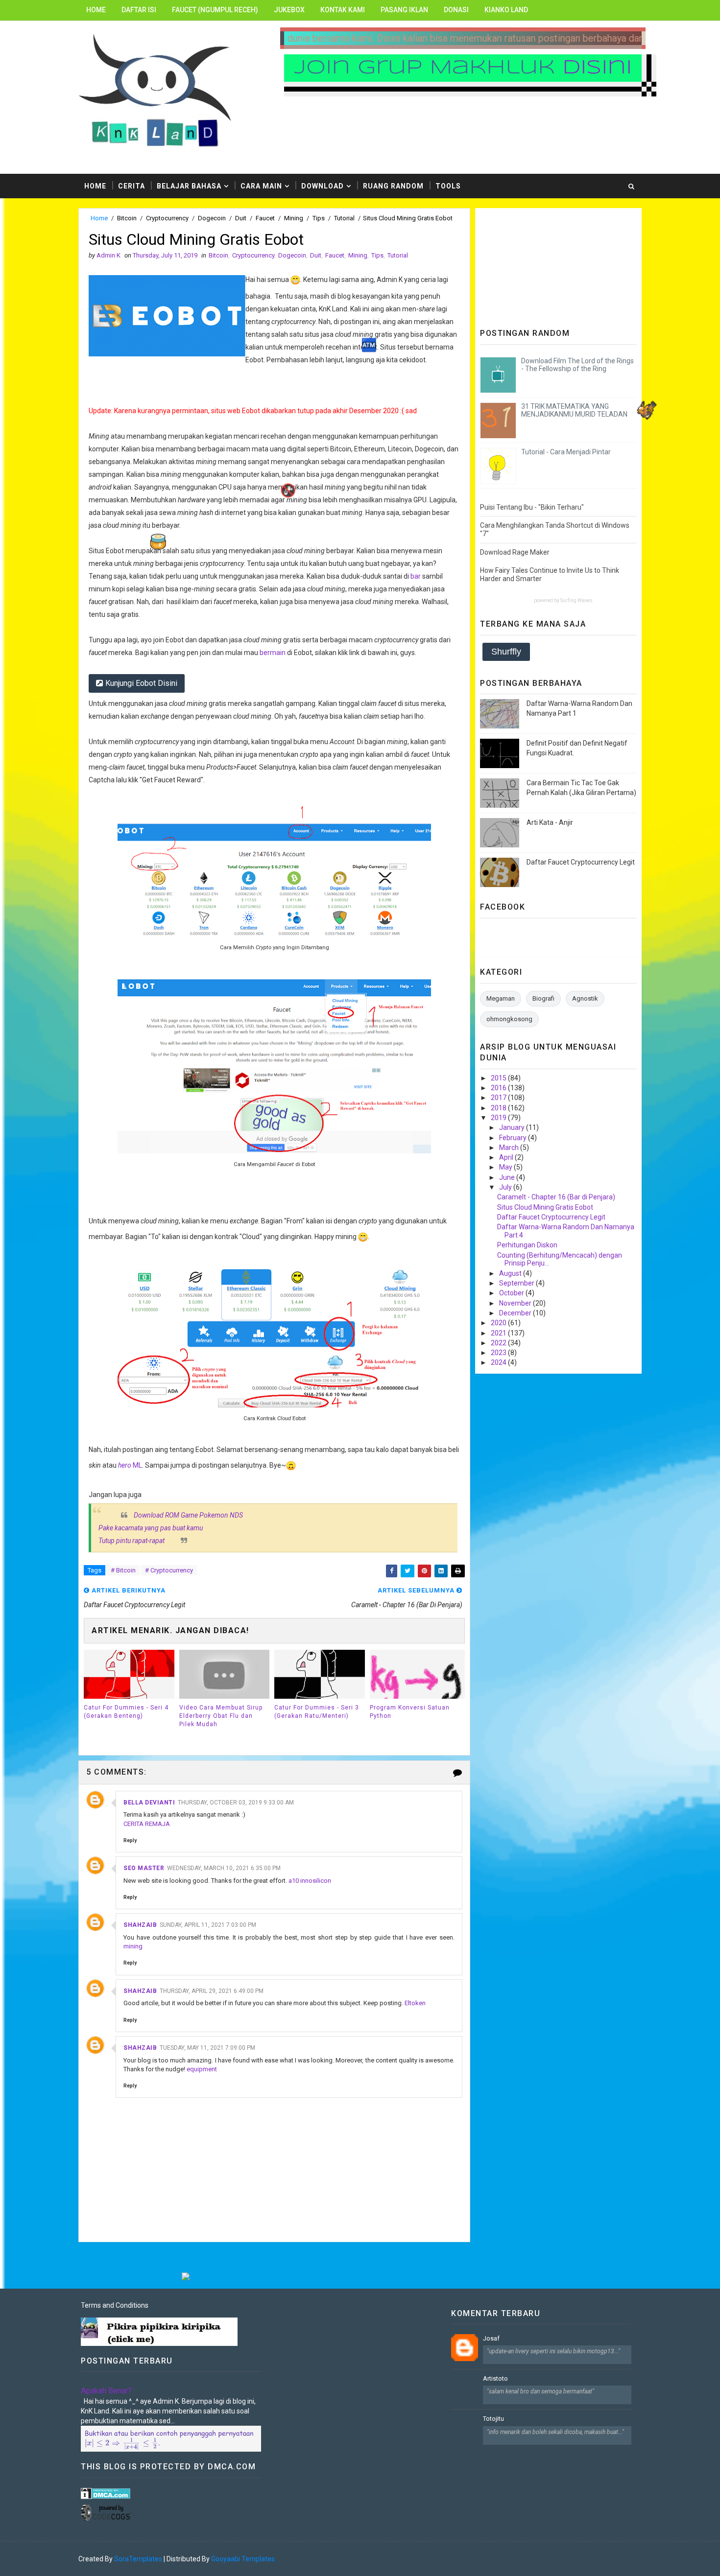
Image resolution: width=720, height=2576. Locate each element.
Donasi (456, 10)
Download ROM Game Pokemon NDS (188, 1515)
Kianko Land (506, 10)
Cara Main (261, 186)
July (506, 1187)
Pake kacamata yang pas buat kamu (151, 1528)
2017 (499, 1098)
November (516, 1303)
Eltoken (415, 2003)
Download (323, 186)
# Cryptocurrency (169, 1570)
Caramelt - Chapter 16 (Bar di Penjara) (556, 1197)
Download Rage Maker (515, 552)
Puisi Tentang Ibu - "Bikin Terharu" (532, 507)
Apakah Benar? (106, 2391)
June (508, 1177)
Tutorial (344, 218)
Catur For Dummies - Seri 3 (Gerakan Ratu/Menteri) (317, 1712)
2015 (499, 1078)
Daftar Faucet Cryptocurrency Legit (581, 862)
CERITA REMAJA (147, 1824)
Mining (294, 218)
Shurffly (506, 652)
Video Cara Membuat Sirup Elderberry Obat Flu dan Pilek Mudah (221, 1716)
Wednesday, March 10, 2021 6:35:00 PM (224, 1868)
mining (133, 1946)
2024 (499, 1362)
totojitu (493, 2419)
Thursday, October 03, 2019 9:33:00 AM (236, 1803)
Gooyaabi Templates (243, 2559)
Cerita (132, 186)
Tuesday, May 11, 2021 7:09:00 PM (207, 2048)
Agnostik (585, 998)
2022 (499, 1343)
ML (130, 1465)
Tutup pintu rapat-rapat (132, 1541)
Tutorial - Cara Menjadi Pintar (566, 452)
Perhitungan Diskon (527, 1245)
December (516, 1313)
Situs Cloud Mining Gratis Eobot (545, 1207)
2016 (499, 1088)
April (507, 1157)
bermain (273, 653)
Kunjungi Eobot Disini (141, 683)
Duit (241, 218)
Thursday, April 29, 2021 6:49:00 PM (212, 1991)
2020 (499, 1323)
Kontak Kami (343, 10)
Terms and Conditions (115, 2305)
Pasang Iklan (404, 10)
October (512, 1293)
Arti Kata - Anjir (550, 822)
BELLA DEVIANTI (149, 1803)
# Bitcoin (123, 1570)
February (514, 1138)
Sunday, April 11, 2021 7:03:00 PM (208, 1925)
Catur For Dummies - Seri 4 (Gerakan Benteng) (126, 1712)
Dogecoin (212, 218)
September (517, 1283)
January (513, 1127)
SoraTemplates (138, 2559)
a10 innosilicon (310, 1881)
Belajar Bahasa (189, 186)
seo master (144, 1868)
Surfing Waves (576, 600)
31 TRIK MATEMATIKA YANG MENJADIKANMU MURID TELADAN (574, 410)
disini (597, 68)
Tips (319, 218)
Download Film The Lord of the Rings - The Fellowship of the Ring (577, 365)
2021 (499, 1333)
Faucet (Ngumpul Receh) (215, 10)
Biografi (543, 998)
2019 (499, 1118)
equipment (202, 2069)
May (506, 1167)
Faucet (265, 218)
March (510, 1147)
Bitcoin (127, 218)
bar (416, 576)
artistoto (495, 2378)
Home (96, 10)
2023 (499, 1353)
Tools (448, 186)
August (511, 1273)
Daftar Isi (139, 10)
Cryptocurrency (167, 218)
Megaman (501, 998)
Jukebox (289, 10)
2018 (499, 1108)
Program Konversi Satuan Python (410, 1712)
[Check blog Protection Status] (106, 2493)
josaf (491, 2338)
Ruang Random (393, 186)
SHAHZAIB (140, 1925)
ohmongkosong (509, 1019)
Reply (130, 1840)
